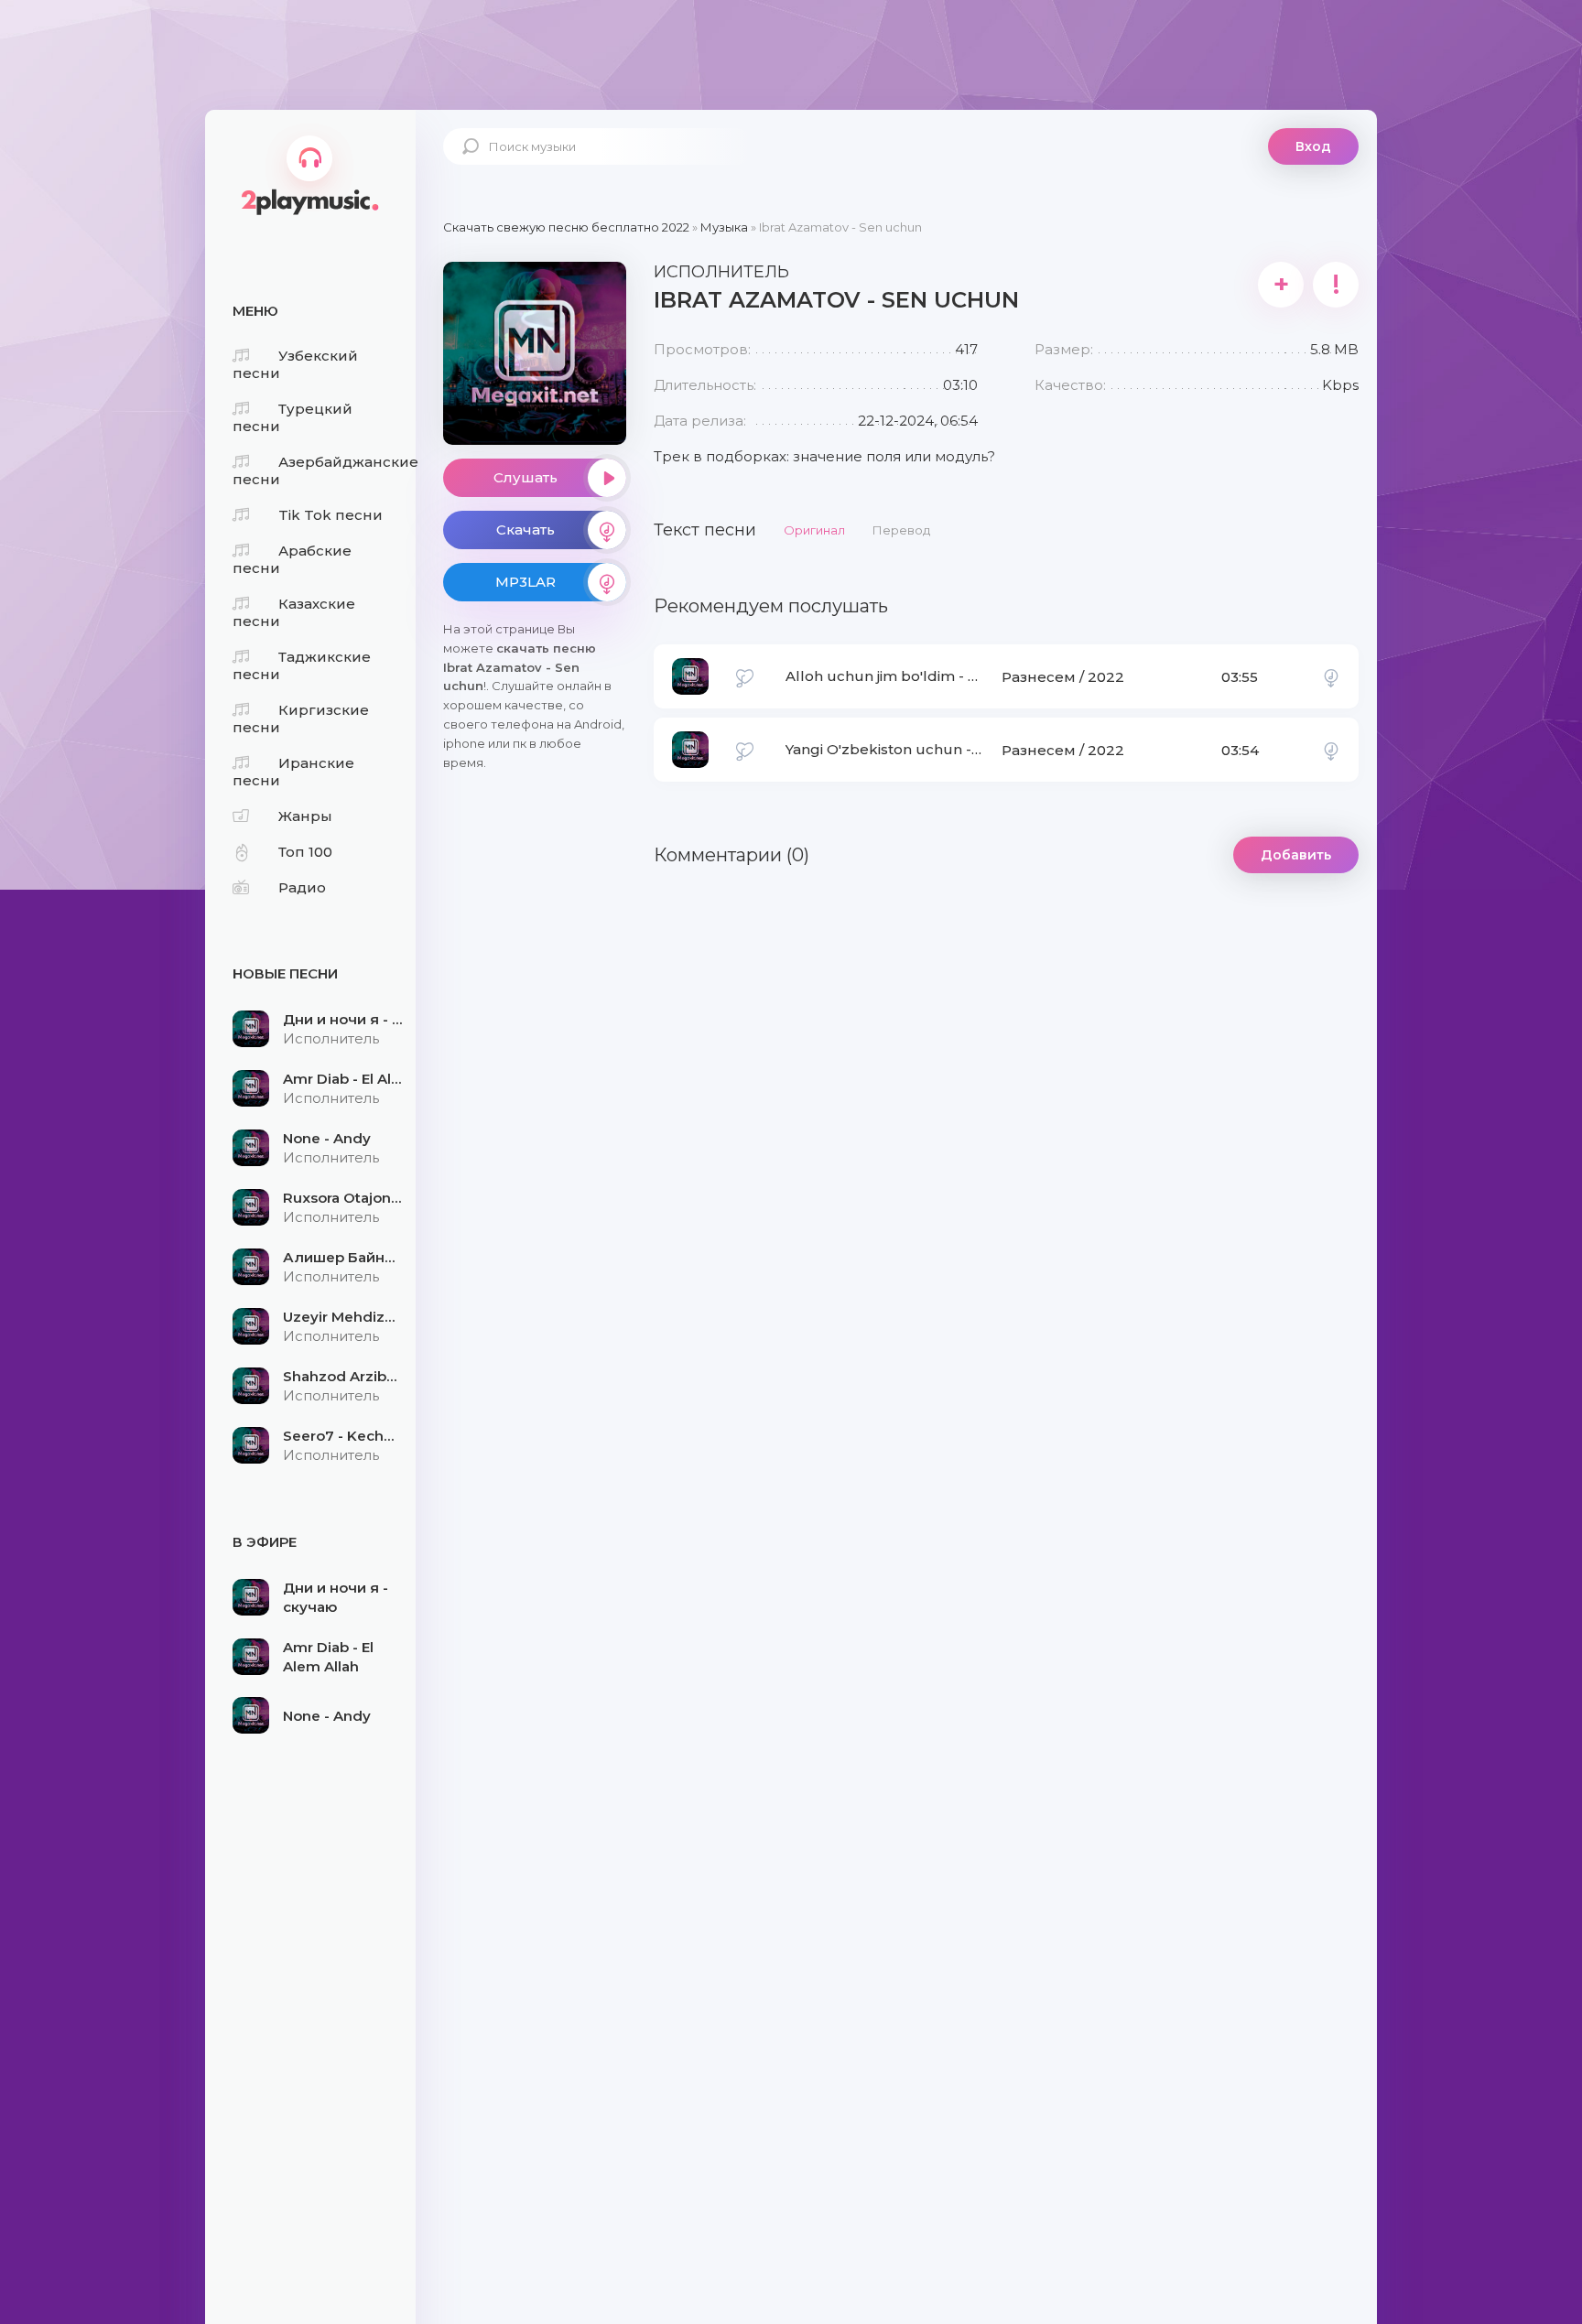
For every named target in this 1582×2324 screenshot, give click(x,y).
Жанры (305, 816)
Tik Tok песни (330, 515)
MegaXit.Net (310, 169)
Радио (302, 887)
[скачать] (1331, 676)
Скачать (526, 530)
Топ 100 (305, 852)
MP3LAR (526, 582)
